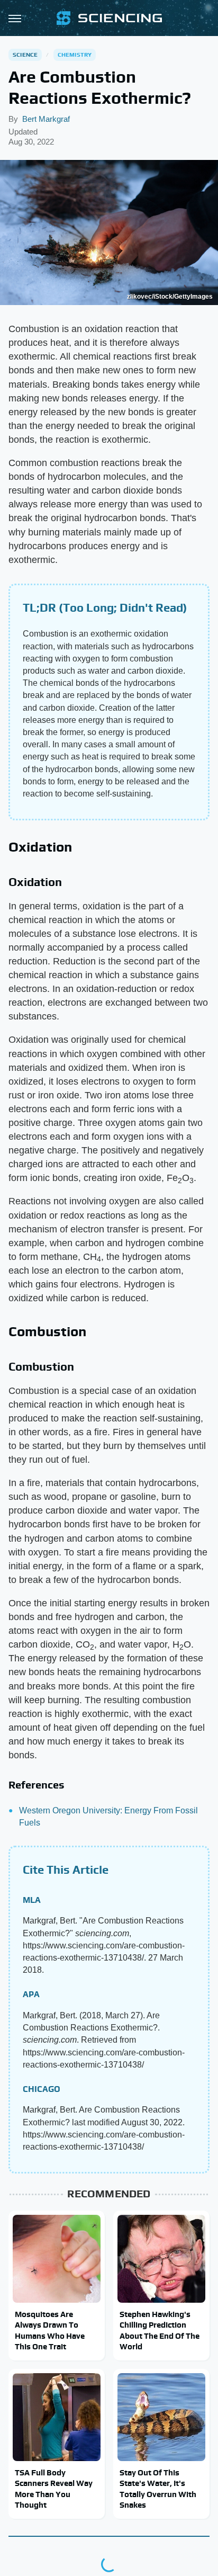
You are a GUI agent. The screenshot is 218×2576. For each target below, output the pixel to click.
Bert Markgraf (46, 119)
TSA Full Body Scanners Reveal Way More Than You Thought (54, 2489)
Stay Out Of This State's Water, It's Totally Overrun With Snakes (158, 2489)
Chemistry (75, 55)
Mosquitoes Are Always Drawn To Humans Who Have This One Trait (50, 2330)
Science (25, 55)
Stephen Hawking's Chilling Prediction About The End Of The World (160, 2330)
